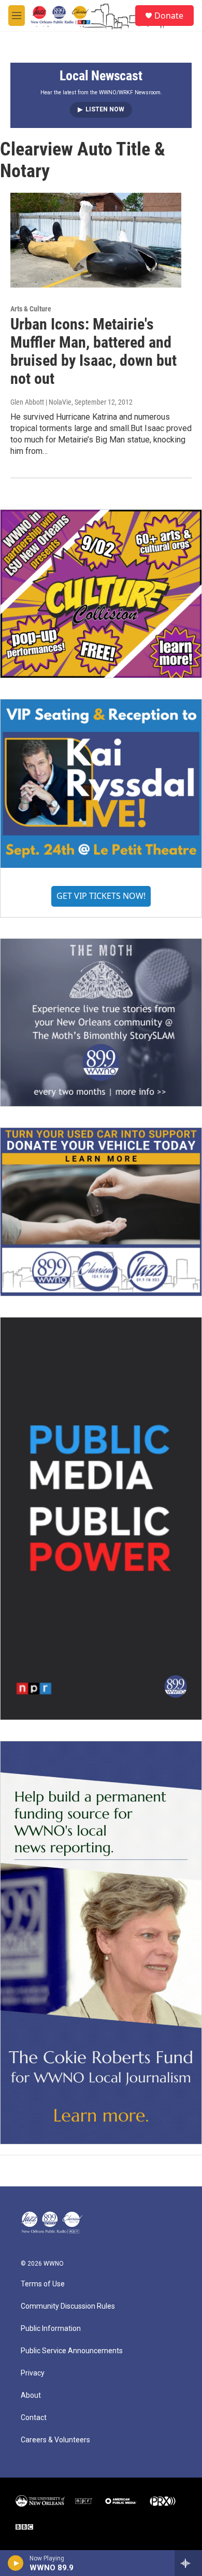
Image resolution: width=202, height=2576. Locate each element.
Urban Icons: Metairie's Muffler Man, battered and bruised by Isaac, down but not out (93, 351)
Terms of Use (43, 2284)
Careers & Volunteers (55, 2440)
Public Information (51, 2329)
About (31, 2395)
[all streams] (188, 2563)
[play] (16, 2563)
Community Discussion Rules (68, 2306)
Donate (169, 16)
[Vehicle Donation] (101, 1212)
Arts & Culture (31, 309)
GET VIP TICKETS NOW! (101, 896)
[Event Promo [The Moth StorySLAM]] (101, 1022)
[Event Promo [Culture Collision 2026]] (101, 593)
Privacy (33, 2373)
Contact (34, 2418)
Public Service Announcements (72, 2351)
